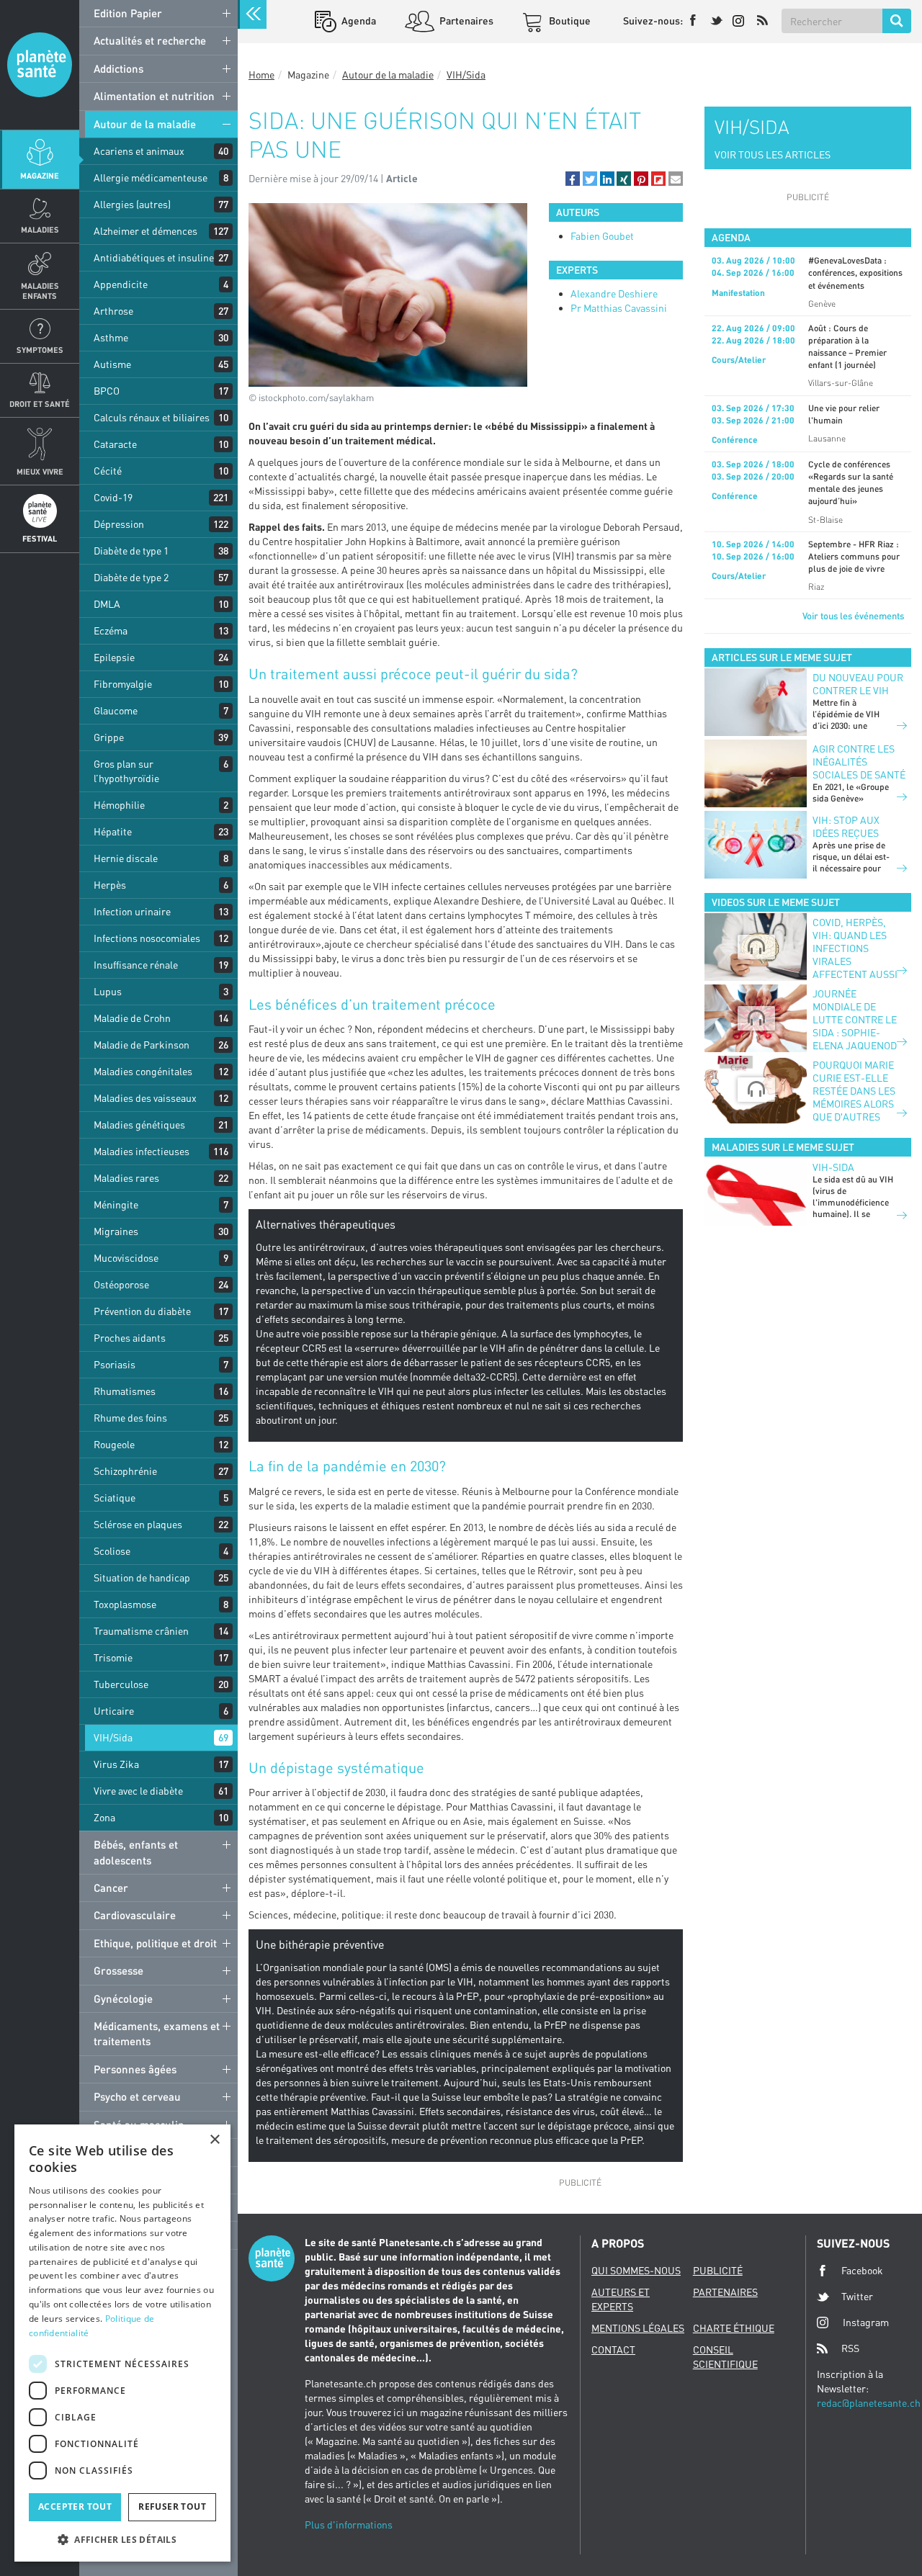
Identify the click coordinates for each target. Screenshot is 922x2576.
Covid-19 (113, 497)
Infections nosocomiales (147, 938)
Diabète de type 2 (131, 577)
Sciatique (115, 1498)
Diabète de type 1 (131, 551)
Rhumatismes (125, 1391)
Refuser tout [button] (172, 2507)
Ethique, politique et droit (155, 1943)
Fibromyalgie (123, 684)
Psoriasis (115, 1364)
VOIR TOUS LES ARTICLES (773, 154)
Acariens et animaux (139, 151)
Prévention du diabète (142, 1311)
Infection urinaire (132, 911)
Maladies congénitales (143, 1071)
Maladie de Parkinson (142, 1045)
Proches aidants (130, 1338)
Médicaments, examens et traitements (157, 2033)
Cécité (108, 471)
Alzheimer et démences (146, 231)
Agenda (358, 21)
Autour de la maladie (145, 124)
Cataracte (115, 444)
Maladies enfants (40, 290)
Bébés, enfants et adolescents (136, 1852)
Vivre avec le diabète (138, 1791)
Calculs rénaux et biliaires (152, 417)
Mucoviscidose (126, 1258)
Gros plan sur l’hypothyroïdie (126, 771)
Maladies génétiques (139, 1125)
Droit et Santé (40, 404)
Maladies (40, 229)
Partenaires (465, 21)
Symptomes (40, 350)
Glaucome (116, 710)
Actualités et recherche (150, 40)
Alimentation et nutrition (154, 96)
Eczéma (111, 630)
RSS (850, 2348)
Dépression (119, 524)
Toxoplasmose (125, 1604)
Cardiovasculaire (135, 1915)
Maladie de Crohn (132, 1018)
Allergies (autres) (132, 204)
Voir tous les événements (853, 616)
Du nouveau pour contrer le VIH (858, 684)
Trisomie (113, 1657)
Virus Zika (116, 1764)
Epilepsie (114, 657)
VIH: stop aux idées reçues (846, 826)
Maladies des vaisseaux (145, 1098)
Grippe (109, 737)
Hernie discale (126, 858)
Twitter (857, 2296)
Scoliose (112, 1551)
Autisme (112, 364)
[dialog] (122, 2343)
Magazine (40, 175)
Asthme (111, 337)
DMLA (107, 604)
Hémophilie (119, 805)
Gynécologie (123, 1998)
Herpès (110, 885)
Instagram (866, 2322)
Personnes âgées (135, 2069)
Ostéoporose (121, 1284)
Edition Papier (128, 13)
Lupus (108, 991)
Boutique (569, 21)
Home (261, 75)
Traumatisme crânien (141, 1631)
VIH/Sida (113, 1737)
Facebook (862, 2270)
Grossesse (118, 1970)
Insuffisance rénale (136, 965)
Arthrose (113, 311)
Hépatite (113, 831)
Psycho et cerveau (137, 2096)
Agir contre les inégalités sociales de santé (859, 762)
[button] (573, 179)
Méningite (116, 1204)
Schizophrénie (125, 1471)
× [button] (214, 2140)
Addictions (118, 68)
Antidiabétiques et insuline (154, 257)
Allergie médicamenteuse (151, 178)
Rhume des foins (130, 1418)
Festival (40, 538)
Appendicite (121, 284)
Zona (104, 1817)
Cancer (111, 1888)
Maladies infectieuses (142, 1151)
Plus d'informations (349, 2525)
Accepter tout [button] (75, 2507)
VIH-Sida (833, 1167)
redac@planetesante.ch (869, 2403)
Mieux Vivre (40, 471)
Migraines (116, 1231)
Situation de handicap (142, 1578)
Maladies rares (126, 1178)
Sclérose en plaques (138, 1524)
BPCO (107, 391)
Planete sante (40, 65)
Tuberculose (121, 1684)
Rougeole (114, 1444)
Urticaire (114, 1711)
